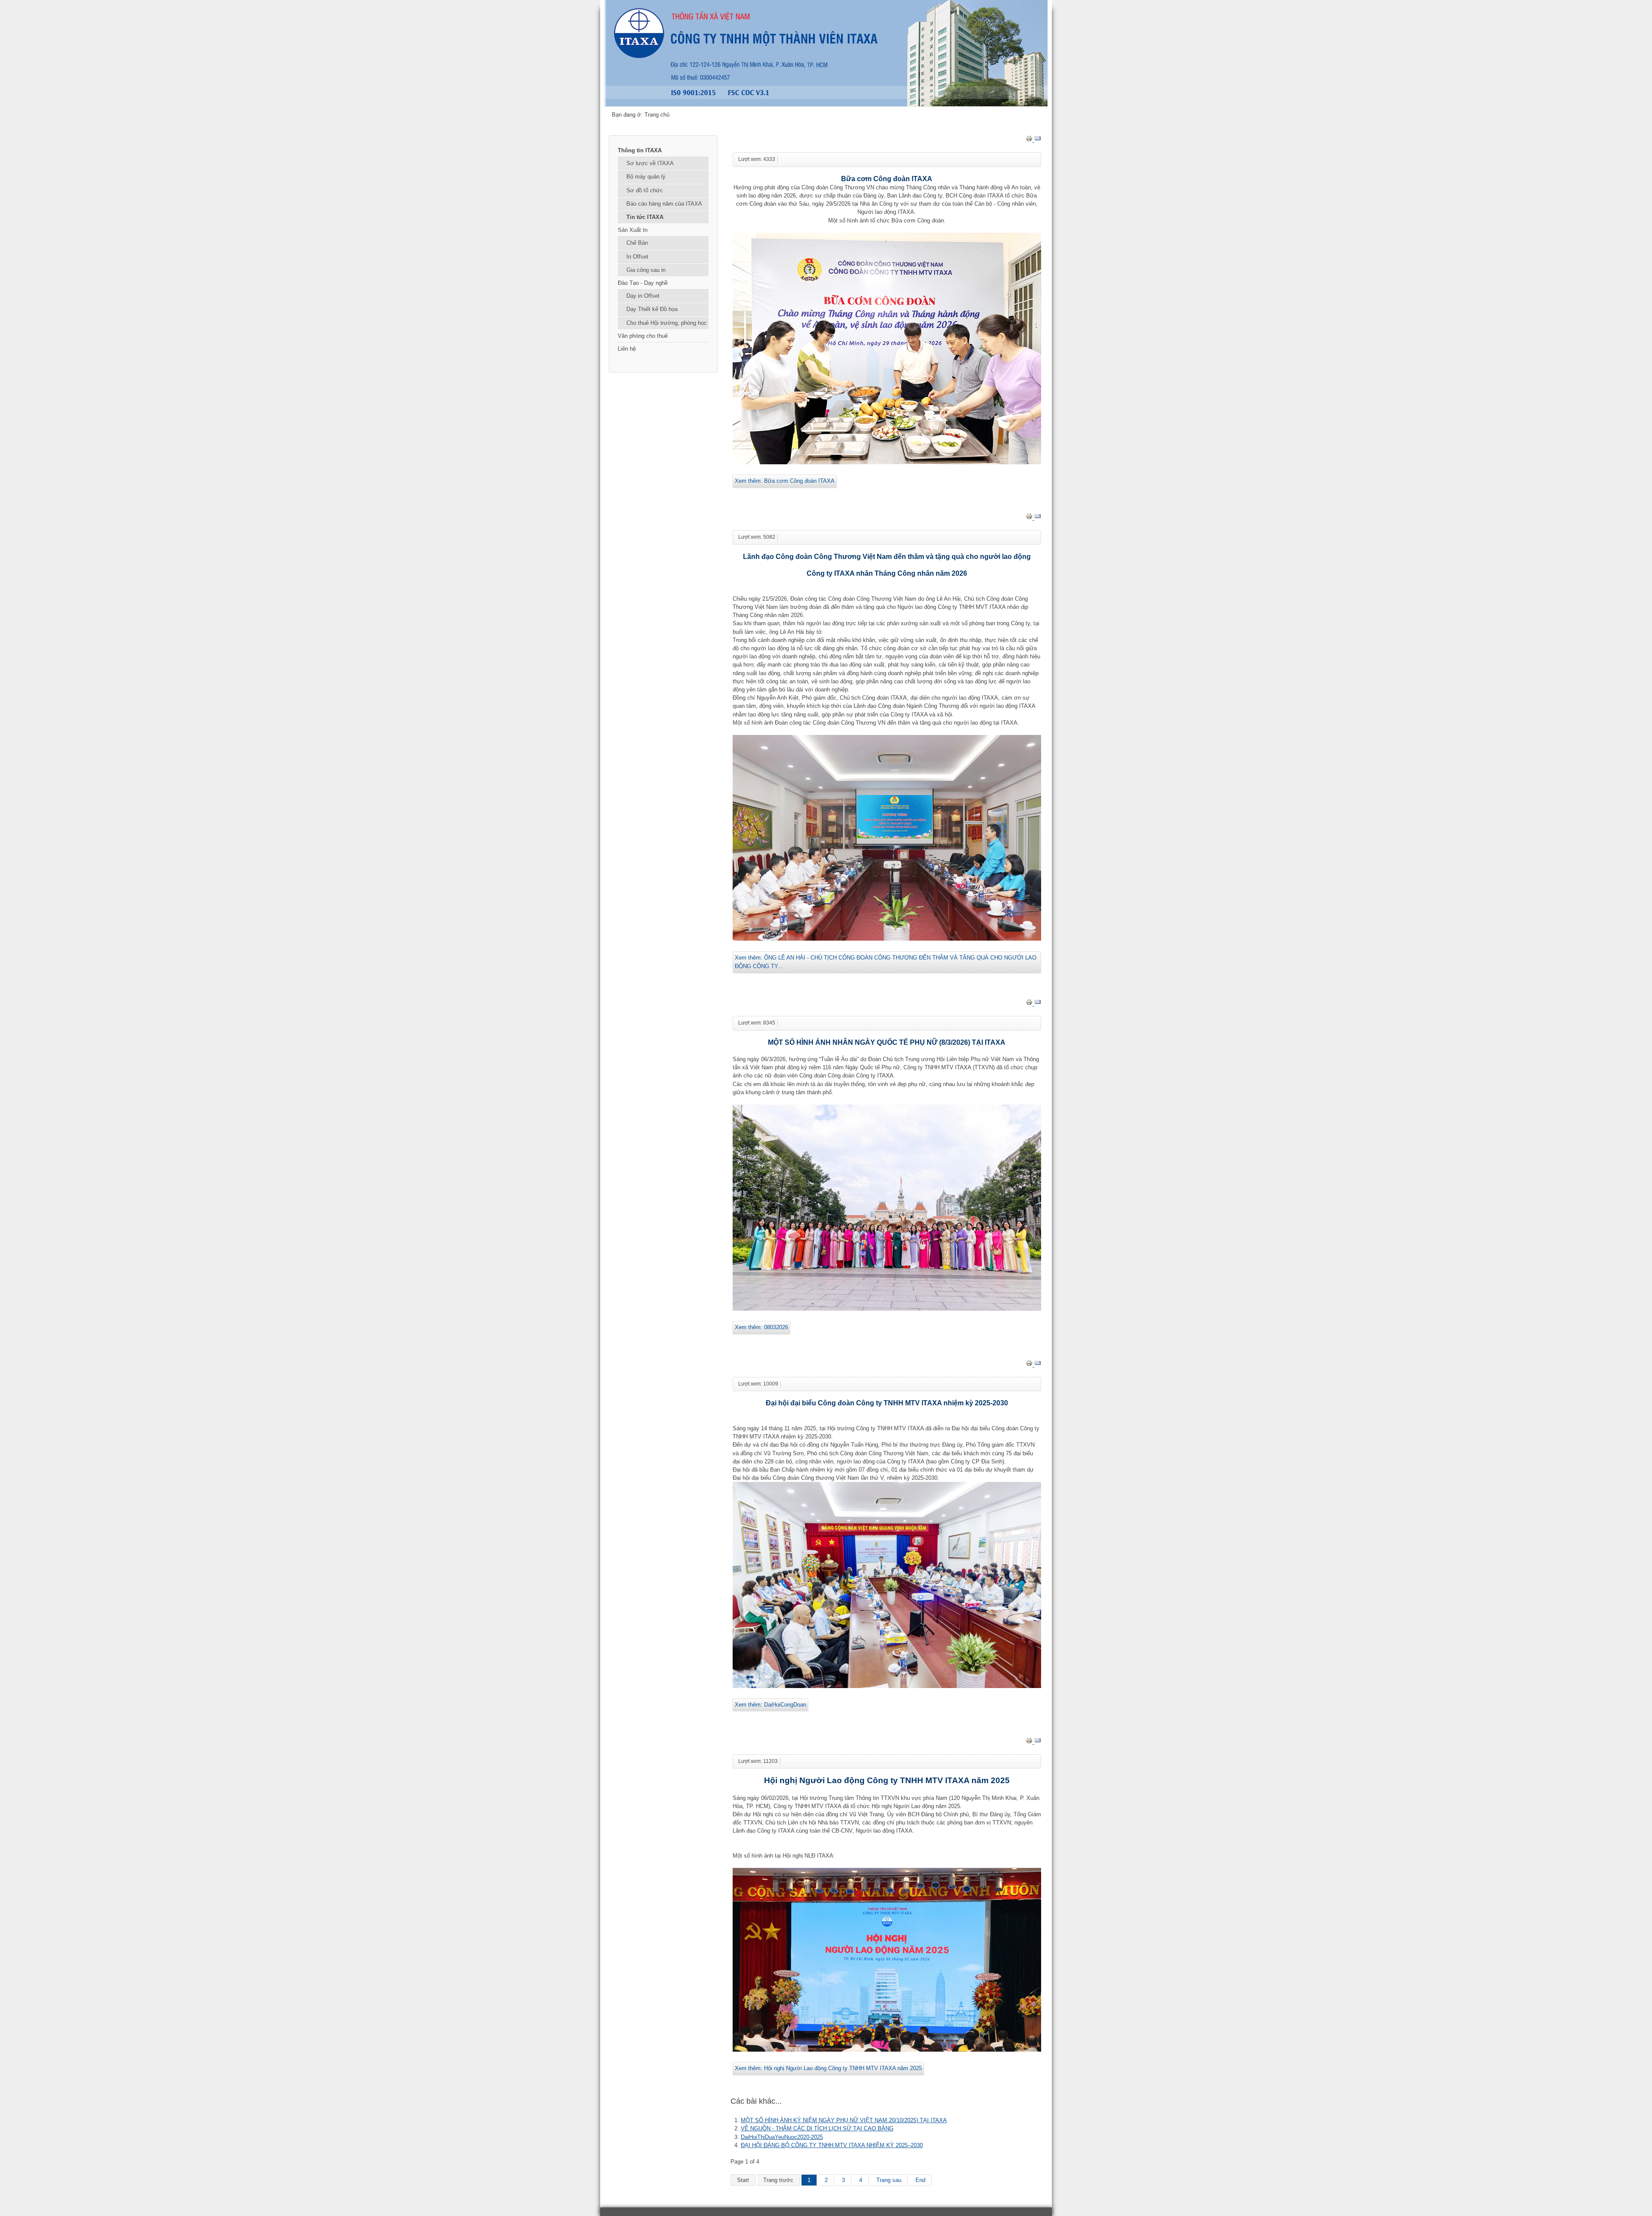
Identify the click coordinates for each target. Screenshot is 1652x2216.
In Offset (637, 257)
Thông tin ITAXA (640, 150)
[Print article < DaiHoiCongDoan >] (1030, 1365)
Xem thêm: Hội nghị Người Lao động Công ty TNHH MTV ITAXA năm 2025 (828, 2068)
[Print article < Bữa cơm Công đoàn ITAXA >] (1030, 140)
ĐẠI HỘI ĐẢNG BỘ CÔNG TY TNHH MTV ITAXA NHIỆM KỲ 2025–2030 (832, 2145)
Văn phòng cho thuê (643, 336)
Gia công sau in (646, 270)
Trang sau (889, 2180)
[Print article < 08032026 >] (1030, 1004)
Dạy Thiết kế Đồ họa (652, 309)
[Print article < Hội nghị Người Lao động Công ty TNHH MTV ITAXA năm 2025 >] (1030, 1742)
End (920, 2180)
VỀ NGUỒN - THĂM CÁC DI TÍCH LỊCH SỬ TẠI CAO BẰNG (817, 2128)
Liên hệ (627, 349)
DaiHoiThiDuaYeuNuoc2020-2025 (782, 2137)
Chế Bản (637, 243)
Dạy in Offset (643, 296)
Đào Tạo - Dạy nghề (643, 283)
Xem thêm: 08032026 (761, 1327)
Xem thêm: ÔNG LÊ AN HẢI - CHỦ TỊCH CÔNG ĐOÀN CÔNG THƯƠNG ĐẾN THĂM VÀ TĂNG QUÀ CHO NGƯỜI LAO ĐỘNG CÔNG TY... (886, 962)
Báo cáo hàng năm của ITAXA (664, 204)
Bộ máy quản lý (646, 177)
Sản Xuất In (633, 230)
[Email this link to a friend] (1038, 140)
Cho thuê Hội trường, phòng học (667, 323)
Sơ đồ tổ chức (645, 190)
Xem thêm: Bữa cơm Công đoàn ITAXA (785, 481)
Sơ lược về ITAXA (650, 163)
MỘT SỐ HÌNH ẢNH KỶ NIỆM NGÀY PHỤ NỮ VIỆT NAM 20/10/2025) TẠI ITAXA (844, 2120)
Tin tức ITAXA (645, 217)
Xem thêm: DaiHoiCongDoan (771, 1705)
